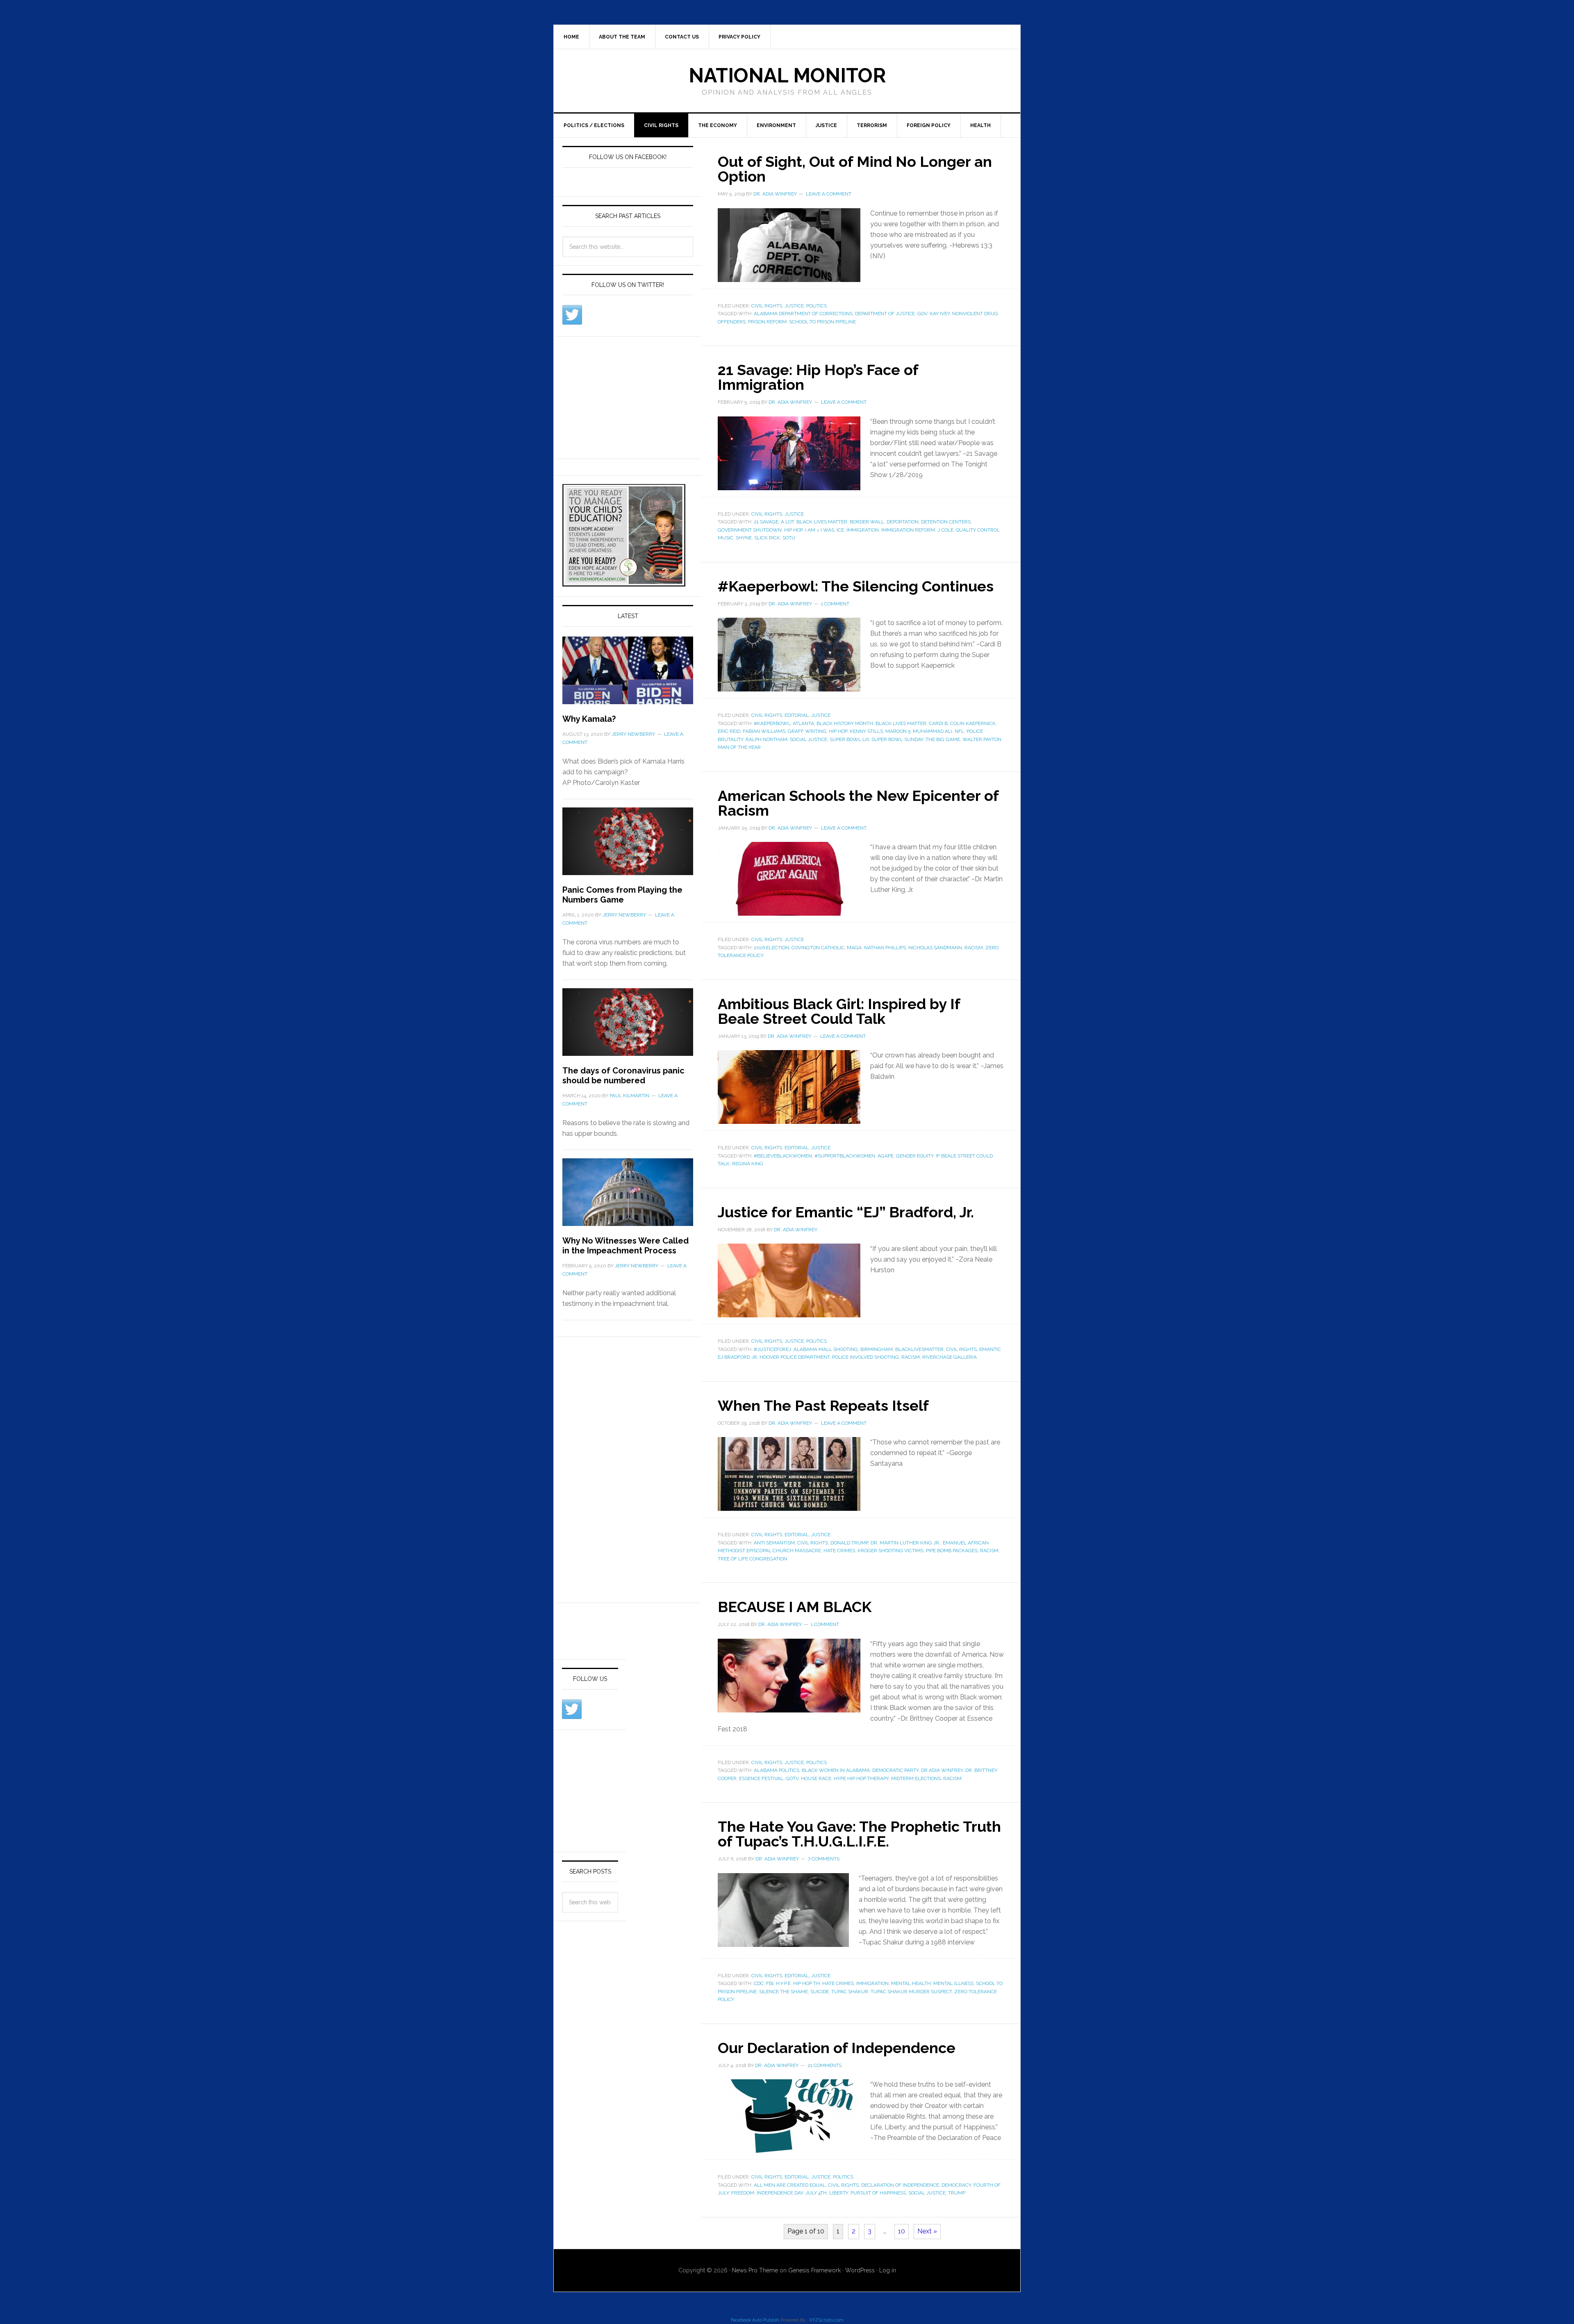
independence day (780, 2193)
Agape (886, 1156)
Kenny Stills (866, 731)
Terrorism (872, 125)
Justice (826, 125)
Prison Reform (767, 322)
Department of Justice (885, 314)
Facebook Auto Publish (755, 2320)
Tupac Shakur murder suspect (911, 1992)
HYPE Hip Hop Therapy (861, 1778)
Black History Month (845, 723)
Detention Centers (946, 522)
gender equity (915, 1156)
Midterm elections (916, 1778)
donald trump (849, 1543)
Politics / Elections (594, 125)
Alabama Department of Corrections (803, 314)
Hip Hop (793, 530)
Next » (927, 2231)
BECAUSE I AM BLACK (795, 1607)
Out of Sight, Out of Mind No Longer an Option (855, 169)
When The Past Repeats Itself (823, 1405)
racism (974, 948)
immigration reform (908, 530)
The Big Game (943, 739)
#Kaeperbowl (772, 723)
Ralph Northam (767, 739)
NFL (959, 731)
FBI (770, 1983)
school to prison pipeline (822, 322)
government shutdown (750, 530)
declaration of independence (900, 2185)
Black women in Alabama (836, 1770)
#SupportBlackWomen (845, 1156)
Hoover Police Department (795, 1357)
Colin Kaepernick (973, 723)
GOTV (792, 1778)
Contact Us (682, 37)
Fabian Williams (764, 731)
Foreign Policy (929, 125)
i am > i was (820, 530)
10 (902, 2231)
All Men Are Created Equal (790, 2185)
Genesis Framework (814, 2270)
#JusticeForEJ (772, 1349)
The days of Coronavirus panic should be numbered (623, 1076)
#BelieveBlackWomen (783, 1156)
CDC (759, 1983)
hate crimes (839, 1551)
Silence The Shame (784, 1992)
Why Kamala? (589, 719)
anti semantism (774, 1543)
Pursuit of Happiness (878, 2193)
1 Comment (835, 604)
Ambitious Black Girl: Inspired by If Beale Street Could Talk (839, 1011)
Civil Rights (661, 125)
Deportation (903, 522)
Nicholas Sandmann (935, 948)
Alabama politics (777, 1770)
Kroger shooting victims (890, 1551)
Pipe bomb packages (952, 1551)
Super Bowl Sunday (897, 739)
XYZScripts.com (826, 2320)
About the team (622, 37)
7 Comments (824, 1859)
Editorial (797, 715)
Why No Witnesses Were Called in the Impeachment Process (626, 1246)
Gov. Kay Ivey (934, 314)
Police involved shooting (865, 1357)
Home (571, 37)
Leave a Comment (829, 194)
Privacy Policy (739, 37)
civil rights (961, 1349)
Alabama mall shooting (826, 1349)
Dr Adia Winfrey (942, 1770)
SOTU (789, 538)
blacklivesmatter (919, 1349)
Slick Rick (767, 538)
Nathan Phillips (885, 948)
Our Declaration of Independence (837, 2048)
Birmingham (877, 1349)
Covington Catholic (818, 948)
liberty (839, 2193)
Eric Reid (729, 731)
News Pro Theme (755, 2270)
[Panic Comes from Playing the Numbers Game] (628, 846)
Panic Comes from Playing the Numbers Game (622, 895)
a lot (787, 522)
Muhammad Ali (933, 731)
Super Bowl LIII (849, 739)
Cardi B (938, 723)
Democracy (956, 2185)
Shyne (744, 538)
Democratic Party (895, 1770)
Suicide (820, 1992)
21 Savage (766, 522)
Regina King (748, 1164)
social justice (809, 739)
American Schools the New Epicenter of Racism (858, 803)
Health (980, 125)
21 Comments (825, 2065)
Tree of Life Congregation (752, 1559)
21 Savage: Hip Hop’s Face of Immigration (818, 377)
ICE (840, 530)
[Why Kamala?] (628, 675)
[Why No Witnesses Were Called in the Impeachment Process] (628, 1197)
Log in (888, 2270)
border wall (867, 522)
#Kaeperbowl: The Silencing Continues (856, 586)
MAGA (854, 948)
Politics (817, 306)
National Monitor (787, 75)
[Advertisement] (624, 396)
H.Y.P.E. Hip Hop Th (798, 1983)
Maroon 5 (898, 731)
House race (816, 1778)
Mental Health (911, 1983)
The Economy (718, 125)
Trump (957, 2193)
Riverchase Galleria (950, 1357)
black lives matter (822, 522)
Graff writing (807, 731)
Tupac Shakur (850, 1992)
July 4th (816, 2193)
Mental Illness (953, 1983)
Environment (776, 125)
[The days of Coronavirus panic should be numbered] (628, 1027)
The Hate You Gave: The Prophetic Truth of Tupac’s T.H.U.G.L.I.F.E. (859, 1834)
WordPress (860, 2270)
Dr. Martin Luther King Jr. (905, 1543)
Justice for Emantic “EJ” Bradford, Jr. (846, 1212)
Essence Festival (761, 1778)
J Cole (945, 530)
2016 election (771, 948)
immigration (863, 530)
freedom (743, 2193)
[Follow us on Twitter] (572, 315)
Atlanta (803, 723)
